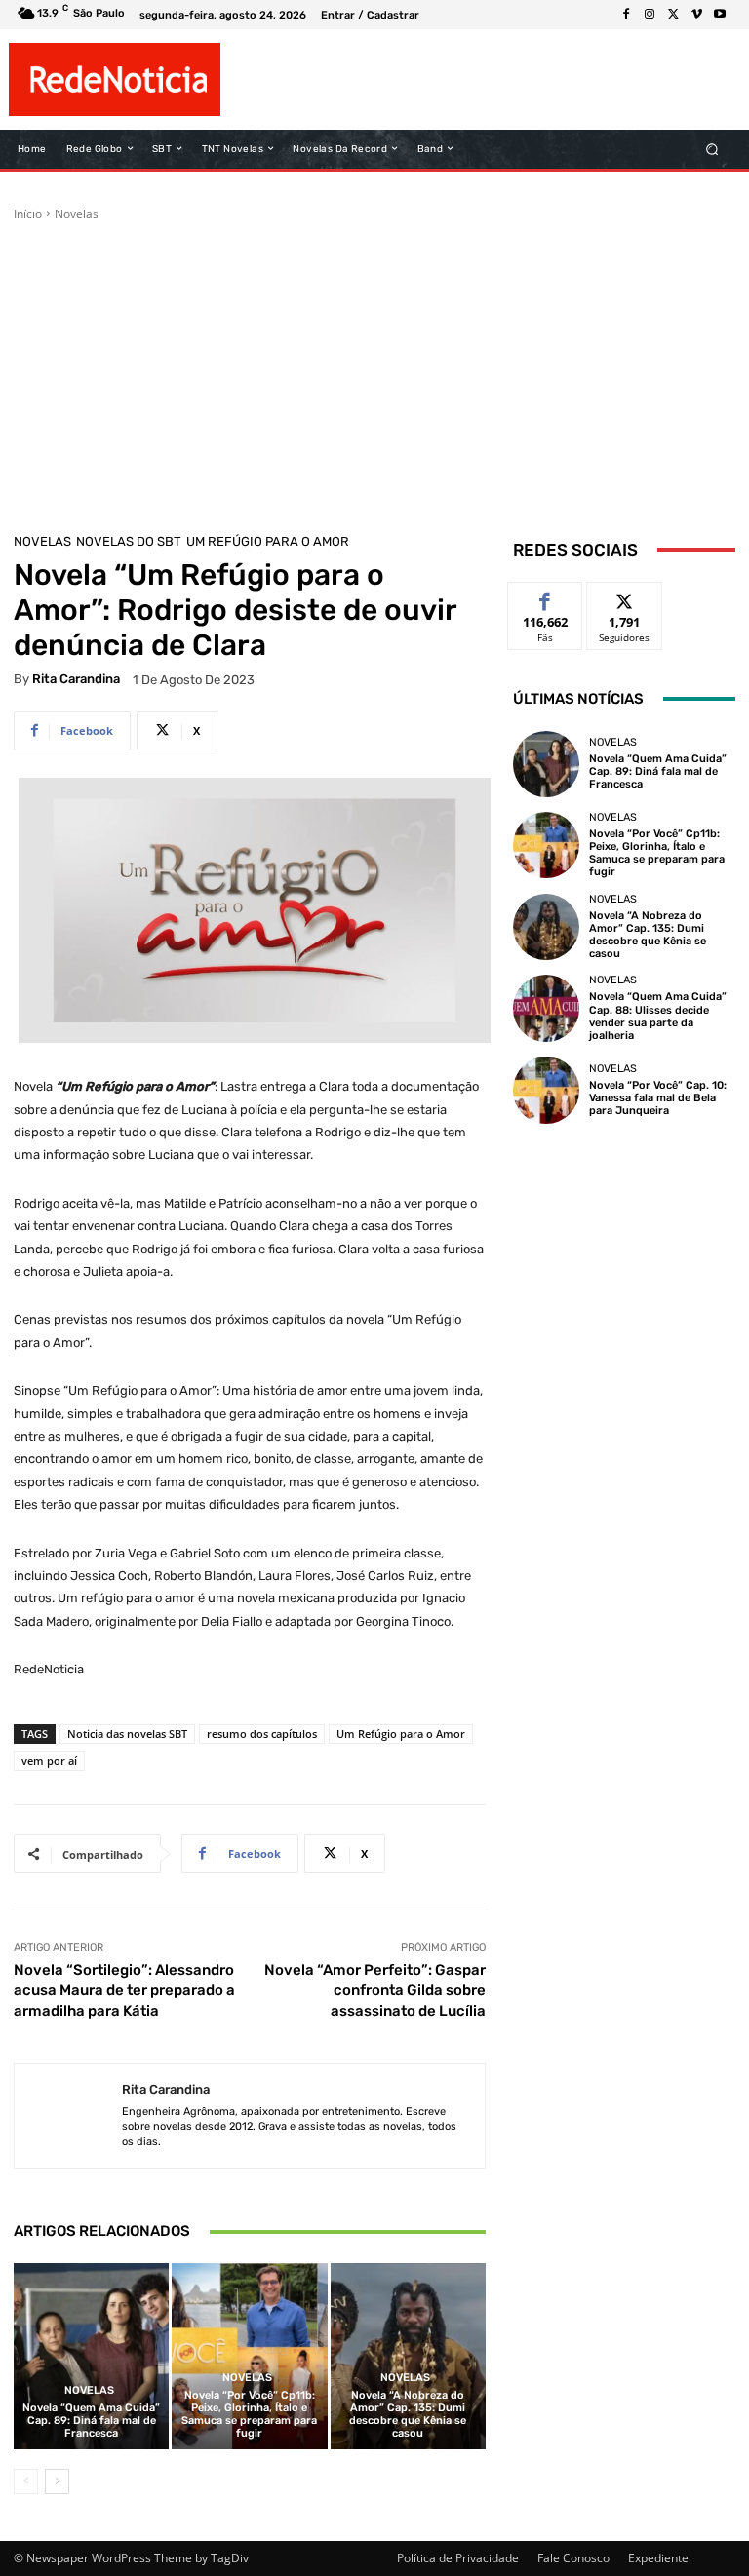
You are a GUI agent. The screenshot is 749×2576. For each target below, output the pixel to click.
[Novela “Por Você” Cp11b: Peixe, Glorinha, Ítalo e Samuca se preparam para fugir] (249, 2356)
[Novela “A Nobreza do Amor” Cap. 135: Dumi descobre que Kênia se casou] (408, 2356)
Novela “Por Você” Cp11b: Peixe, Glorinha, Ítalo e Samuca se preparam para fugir (249, 2415)
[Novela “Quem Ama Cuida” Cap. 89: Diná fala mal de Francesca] (91, 2356)
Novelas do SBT (129, 541)
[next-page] (57, 2481)
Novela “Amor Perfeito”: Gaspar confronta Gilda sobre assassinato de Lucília (375, 1990)
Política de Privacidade (458, 2558)
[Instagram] (650, 15)
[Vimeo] (696, 15)
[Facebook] (626, 15)
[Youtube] (720, 15)
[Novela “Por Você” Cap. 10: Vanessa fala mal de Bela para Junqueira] (546, 1090)
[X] (673, 15)
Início (28, 214)
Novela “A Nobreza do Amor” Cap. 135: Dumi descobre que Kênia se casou (408, 2415)
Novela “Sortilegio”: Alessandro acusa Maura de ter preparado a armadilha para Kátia (124, 1990)
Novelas (77, 214)
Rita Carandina (76, 679)
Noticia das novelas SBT (127, 1733)
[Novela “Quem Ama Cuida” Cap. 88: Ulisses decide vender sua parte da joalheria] (546, 1008)
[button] (712, 149)
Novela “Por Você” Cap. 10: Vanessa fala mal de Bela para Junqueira (658, 1098)
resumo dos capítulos (262, 1733)
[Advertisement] (374, 369)
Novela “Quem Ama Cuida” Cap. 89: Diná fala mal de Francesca (91, 2421)
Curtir (546, 597)
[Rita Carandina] (68, 2116)
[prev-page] (26, 2481)
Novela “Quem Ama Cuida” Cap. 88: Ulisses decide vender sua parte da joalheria (658, 1016)
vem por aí (49, 1761)
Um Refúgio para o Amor (268, 541)
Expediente (658, 2558)
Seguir (625, 597)
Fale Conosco (573, 2558)
